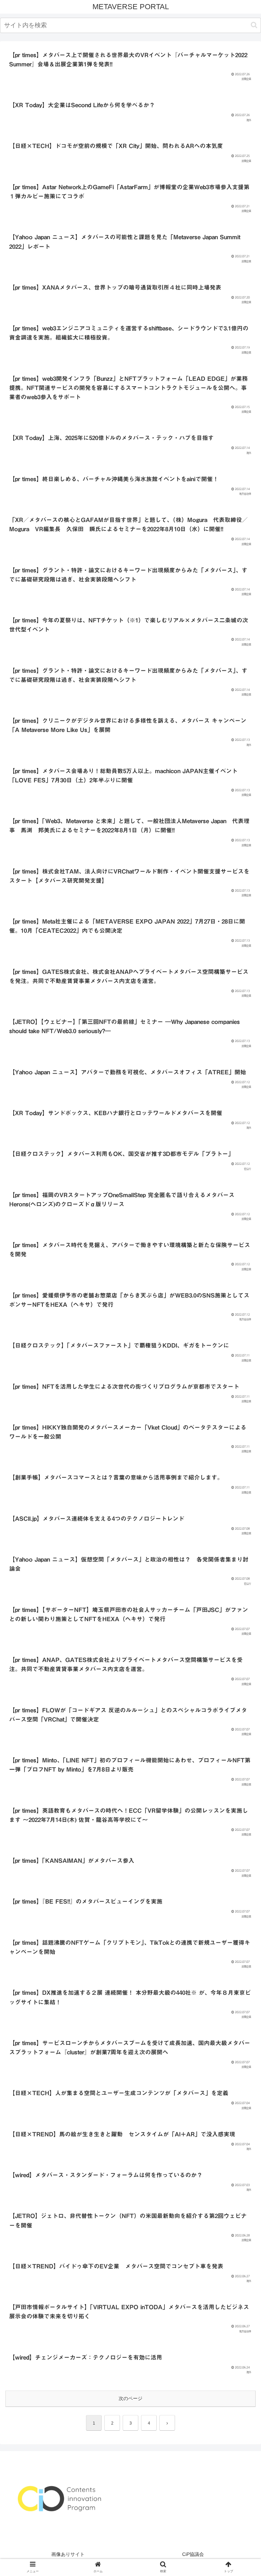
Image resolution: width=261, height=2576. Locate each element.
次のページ (130, 2398)
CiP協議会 (193, 2554)
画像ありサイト (68, 2554)
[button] (254, 25)
